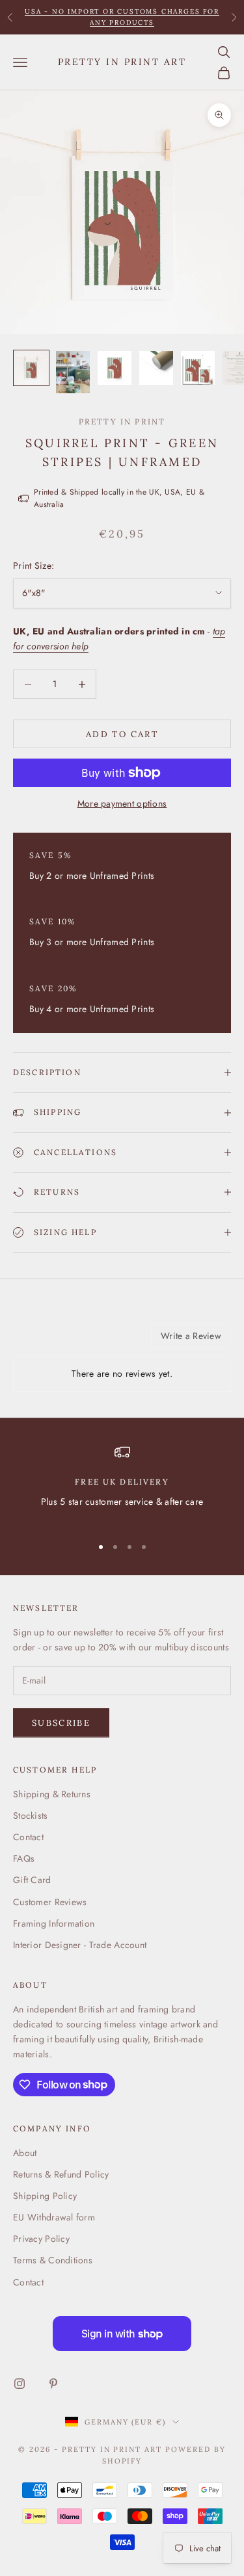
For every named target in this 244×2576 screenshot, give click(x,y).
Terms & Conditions (53, 2260)
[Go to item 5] (198, 368)
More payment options (122, 803)
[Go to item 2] (73, 372)
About (25, 2153)
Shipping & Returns (52, 1794)
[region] (122, 1484)
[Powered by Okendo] (46, 1340)
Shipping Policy (45, 2196)
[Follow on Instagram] (20, 2384)
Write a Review (191, 1336)
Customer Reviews (50, 1902)
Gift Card (32, 1880)
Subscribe (61, 1723)
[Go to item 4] (156, 368)
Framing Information (54, 1923)
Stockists (31, 1815)
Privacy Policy (41, 2239)
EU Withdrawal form (54, 2217)
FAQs (24, 1858)
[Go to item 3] (115, 368)
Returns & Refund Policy (61, 2174)
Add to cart (122, 734)
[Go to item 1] (31, 368)
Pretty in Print (122, 422)
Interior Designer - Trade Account (80, 1945)
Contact (28, 1837)
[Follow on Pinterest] (53, 2384)
